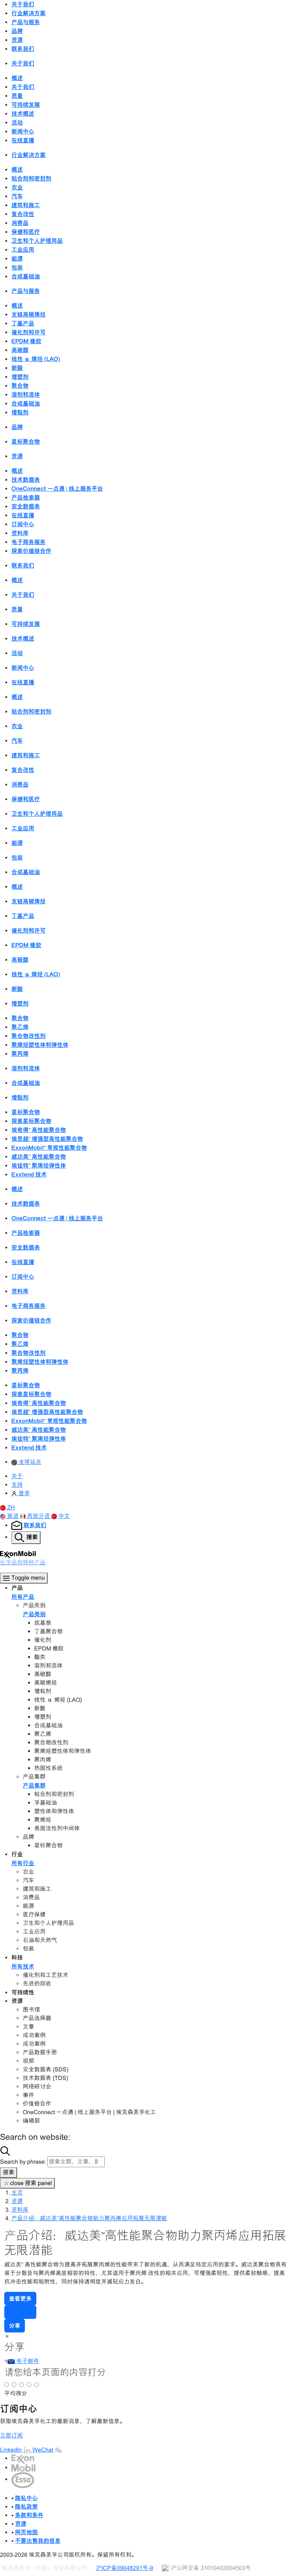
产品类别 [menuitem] (34, 1614)
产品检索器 (26, 497)
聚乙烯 (20, 1027)
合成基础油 (26, 276)
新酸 (17, 368)
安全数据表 (26, 506)
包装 (17, 267)
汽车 (17, 196)
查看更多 (20, 2299)
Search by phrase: (23, 2162)
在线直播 (23, 140)
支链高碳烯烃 (28, 314)
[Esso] (23, 2479)
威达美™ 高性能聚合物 (39, 1157)
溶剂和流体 (26, 395)
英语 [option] (14, 1516)
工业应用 (23, 250)
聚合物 (20, 386)
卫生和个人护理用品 (37, 241)
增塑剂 (20, 377)
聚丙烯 (20, 1054)
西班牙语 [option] (39, 1516)
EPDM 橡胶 (26, 341)
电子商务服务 (28, 542)
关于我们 (23, 87)
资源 (17, 2201)
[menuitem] (26, 1462)
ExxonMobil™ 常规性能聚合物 (49, 1148)
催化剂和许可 (28, 332)
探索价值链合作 (31, 551)
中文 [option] (64, 1516)
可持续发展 (26, 105)
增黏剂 (20, 412)
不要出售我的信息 (38, 2541)
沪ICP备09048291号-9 (124, 2568)
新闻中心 (23, 131)
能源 (17, 259)
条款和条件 (29, 2515)
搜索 (9, 2172)
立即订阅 (11, 2436)
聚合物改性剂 (28, 1036)
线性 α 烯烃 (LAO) (36, 359)
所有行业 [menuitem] (23, 1863)
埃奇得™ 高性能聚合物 (39, 1130)
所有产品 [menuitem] (23, 1597)
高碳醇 (20, 350)
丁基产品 (23, 323)
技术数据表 (26, 480)
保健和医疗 (26, 232)
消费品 (20, 223)
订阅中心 (23, 524)
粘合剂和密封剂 (31, 178)
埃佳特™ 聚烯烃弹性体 (39, 1166)
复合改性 (23, 214)
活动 (17, 122)
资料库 (20, 533)
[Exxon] (23, 2458)
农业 (17, 187)
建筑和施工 (26, 205)
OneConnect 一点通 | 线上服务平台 (57, 489)
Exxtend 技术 (29, 1174)
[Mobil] (24, 2468)
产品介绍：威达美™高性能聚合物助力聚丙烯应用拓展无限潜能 (89, 2218)
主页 (17, 2193)
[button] (7, 1508)
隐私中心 (26, 2498)
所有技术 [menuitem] (23, 1966)
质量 (17, 96)
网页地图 (26, 2532)
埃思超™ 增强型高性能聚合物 (47, 1139)
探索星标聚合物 (31, 1121)
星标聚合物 (26, 442)
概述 (17, 78)
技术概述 (23, 114)
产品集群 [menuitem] (34, 1785)
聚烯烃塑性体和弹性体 (40, 1045)
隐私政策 (26, 2507)
